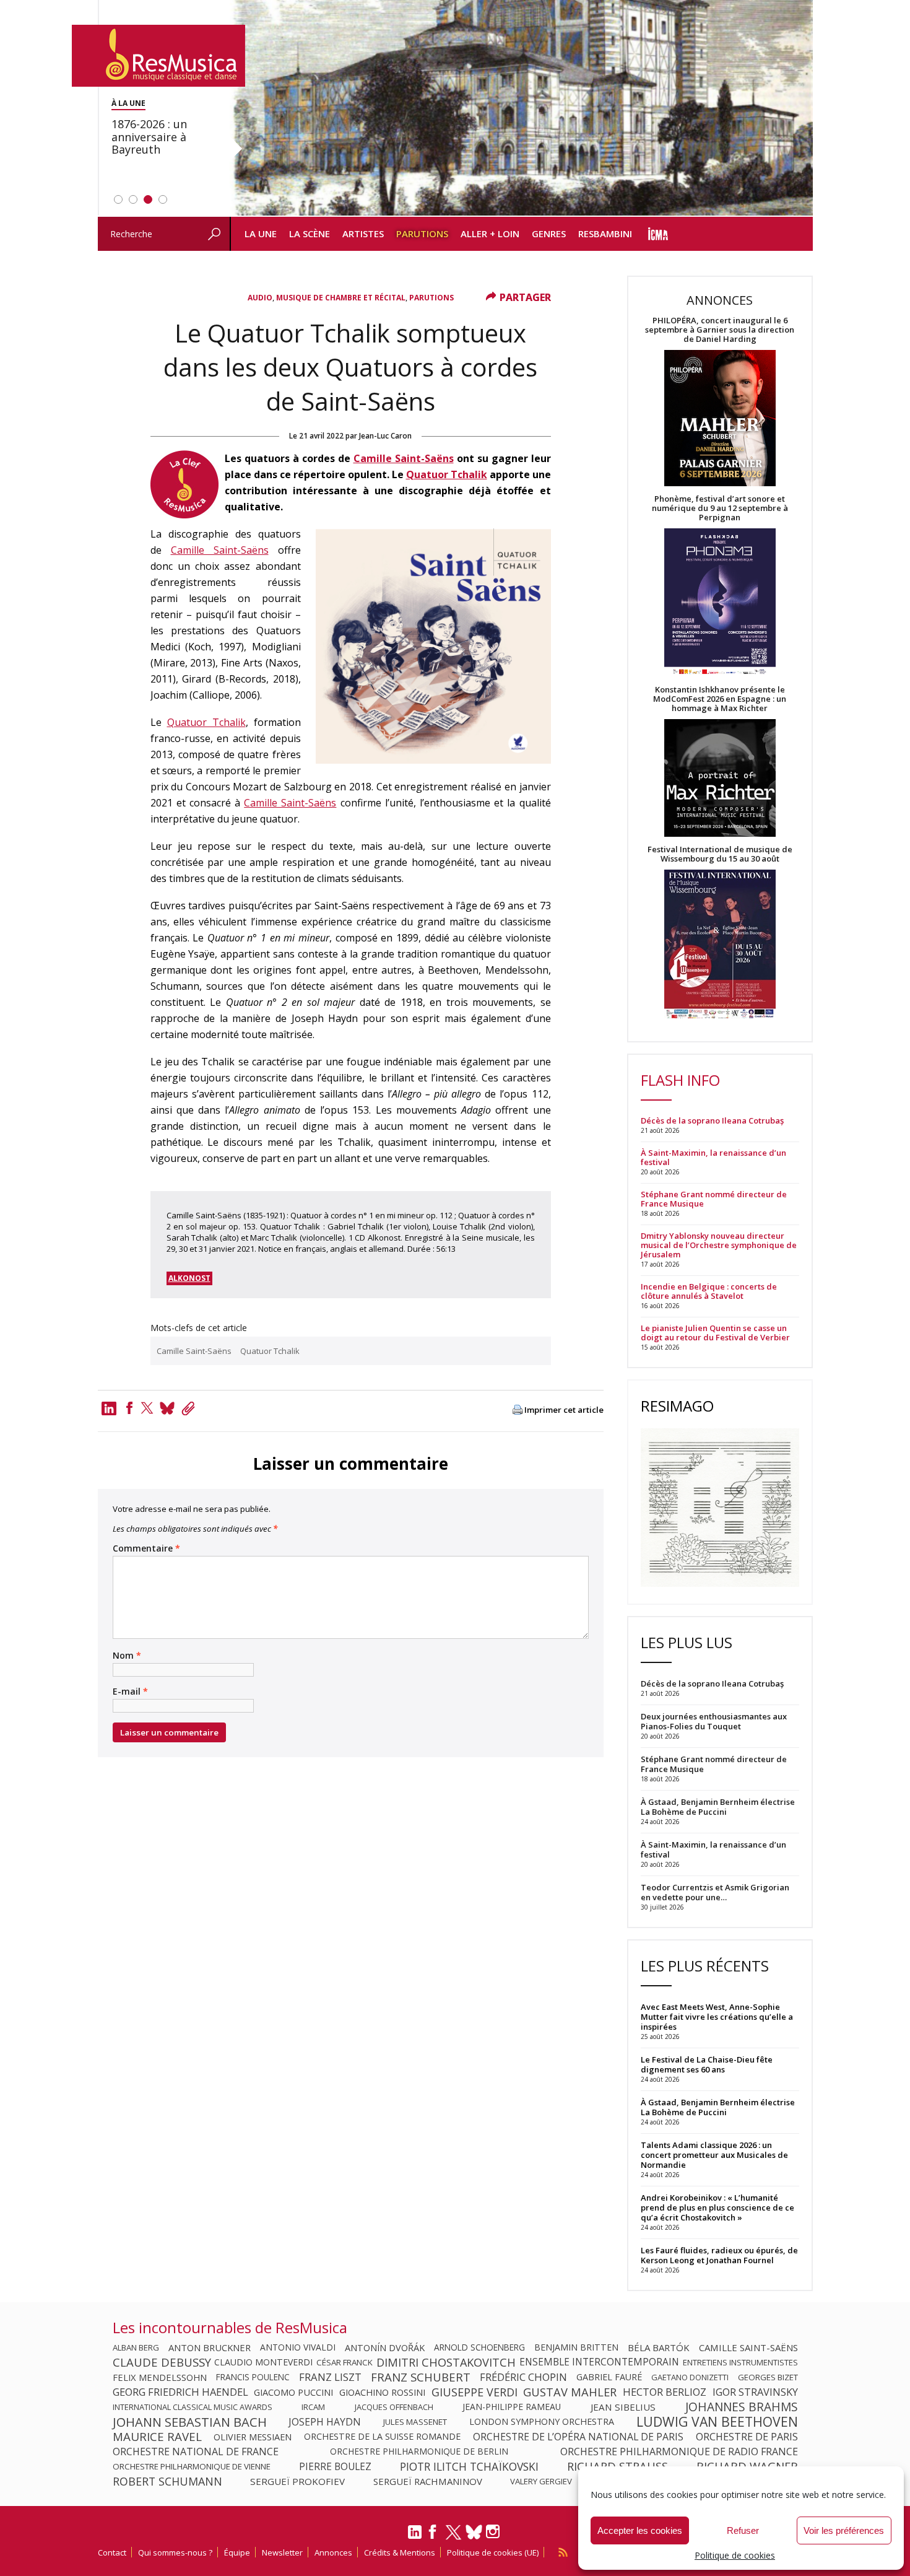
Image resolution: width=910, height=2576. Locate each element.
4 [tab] (163, 199)
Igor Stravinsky (755, 2392)
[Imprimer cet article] (518, 1411)
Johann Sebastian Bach (190, 2422)
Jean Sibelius (623, 2407)
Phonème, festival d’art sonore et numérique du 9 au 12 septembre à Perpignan (720, 508)
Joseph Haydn (325, 2422)
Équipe (237, 2552)
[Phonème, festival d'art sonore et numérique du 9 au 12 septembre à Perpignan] (720, 604)
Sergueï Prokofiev (297, 2481)
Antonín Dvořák (385, 2347)
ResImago (677, 1406)
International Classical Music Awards (193, 2407)
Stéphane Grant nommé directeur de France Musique (714, 1199)
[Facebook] (129, 1408)
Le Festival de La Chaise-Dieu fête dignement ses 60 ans (707, 2064)
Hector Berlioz (665, 2392)
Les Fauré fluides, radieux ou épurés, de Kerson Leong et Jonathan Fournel (719, 2255)
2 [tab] (133, 199)
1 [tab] (118, 199)
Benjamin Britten (576, 2347)
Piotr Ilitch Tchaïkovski (469, 2466)
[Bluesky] (474, 2532)
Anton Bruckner (210, 2347)
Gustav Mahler (570, 2392)
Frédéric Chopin (523, 2377)
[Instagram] (494, 2532)
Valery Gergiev (541, 2481)
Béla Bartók (659, 2347)
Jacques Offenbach (394, 2407)
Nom (127, 1656)
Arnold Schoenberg (479, 2347)
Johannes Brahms (742, 2407)
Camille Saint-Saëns (404, 458)
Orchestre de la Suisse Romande (382, 2437)
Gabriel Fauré (609, 2377)
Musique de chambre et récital (341, 298)
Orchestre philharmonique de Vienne (192, 2466)
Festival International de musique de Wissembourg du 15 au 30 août (720, 854)
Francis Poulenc (253, 2377)
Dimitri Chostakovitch (446, 2362)
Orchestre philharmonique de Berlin (419, 2452)
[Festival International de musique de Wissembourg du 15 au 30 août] (720, 945)
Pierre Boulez (335, 2466)
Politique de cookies (735, 2555)
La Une (261, 234)
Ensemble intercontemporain (599, 2362)
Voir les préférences (844, 2530)
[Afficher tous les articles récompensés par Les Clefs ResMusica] (184, 515)
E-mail (130, 1692)
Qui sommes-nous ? (175, 2552)
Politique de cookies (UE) (493, 2552)
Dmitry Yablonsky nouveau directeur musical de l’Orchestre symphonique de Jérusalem (719, 1245)
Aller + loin (490, 234)
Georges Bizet (768, 2377)
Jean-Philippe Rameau (512, 2407)
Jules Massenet (415, 2422)
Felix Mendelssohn (160, 2377)
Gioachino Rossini (382, 2392)
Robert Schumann (167, 2481)
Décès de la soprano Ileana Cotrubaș (712, 1121)
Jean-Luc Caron (385, 436)
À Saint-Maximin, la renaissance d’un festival (713, 1158)
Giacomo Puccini (293, 2392)
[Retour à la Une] (158, 56)
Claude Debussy (162, 2362)
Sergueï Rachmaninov (428, 2481)
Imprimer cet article (564, 1410)
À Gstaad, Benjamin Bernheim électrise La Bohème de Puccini (718, 2107)
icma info (658, 234)
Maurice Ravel (157, 2437)
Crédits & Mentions (400, 2552)
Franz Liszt (330, 2377)
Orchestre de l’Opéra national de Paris (578, 2437)
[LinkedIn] (415, 2537)
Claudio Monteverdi (263, 2362)
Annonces (333, 2552)
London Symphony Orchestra (542, 2422)
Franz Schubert (421, 2377)
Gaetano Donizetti (690, 2377)
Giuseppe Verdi (474, 2392)
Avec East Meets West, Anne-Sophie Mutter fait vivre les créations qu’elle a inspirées (717, 2017)
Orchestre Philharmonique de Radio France (679, 2452)
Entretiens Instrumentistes (740, 2362)
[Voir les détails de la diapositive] (521, 108)
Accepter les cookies (640, 2530)
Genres (549, 234)
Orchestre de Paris (747, 2437)
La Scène (310, 234)
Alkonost (189, 1278)
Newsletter (282, 2552)
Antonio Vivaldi (298, 2347)
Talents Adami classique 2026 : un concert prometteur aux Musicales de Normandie (714, 2155)
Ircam (313, 2407)
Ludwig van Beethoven (717, 2422)
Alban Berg (136, 2347)
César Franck (344, 2362)
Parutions (422, 234)
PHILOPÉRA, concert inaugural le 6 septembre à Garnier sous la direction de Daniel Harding (720, 330)
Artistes (363, 234)
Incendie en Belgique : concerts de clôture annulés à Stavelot (709, 1291)
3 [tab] (148, 199)
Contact (112, 2552)
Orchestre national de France (196, 2452)
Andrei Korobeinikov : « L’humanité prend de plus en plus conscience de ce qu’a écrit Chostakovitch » (717, 2207)
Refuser (743, 2530)
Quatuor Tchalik (447, 474)
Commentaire (146, 1548)
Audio (260, 298)
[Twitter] (147, 1408)
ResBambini (605, 234)
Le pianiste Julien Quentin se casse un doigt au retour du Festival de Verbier (715, 1333)
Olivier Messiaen (253, 2437)
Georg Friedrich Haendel (180, 2392)
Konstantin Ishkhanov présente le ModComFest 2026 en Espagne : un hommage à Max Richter (720, 699)
